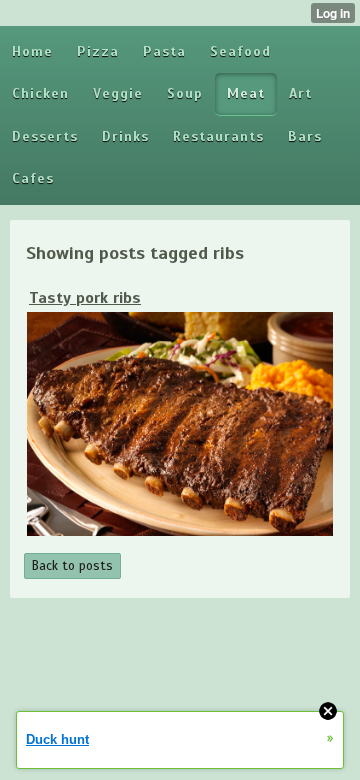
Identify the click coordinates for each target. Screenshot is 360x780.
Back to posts (72, 566)
